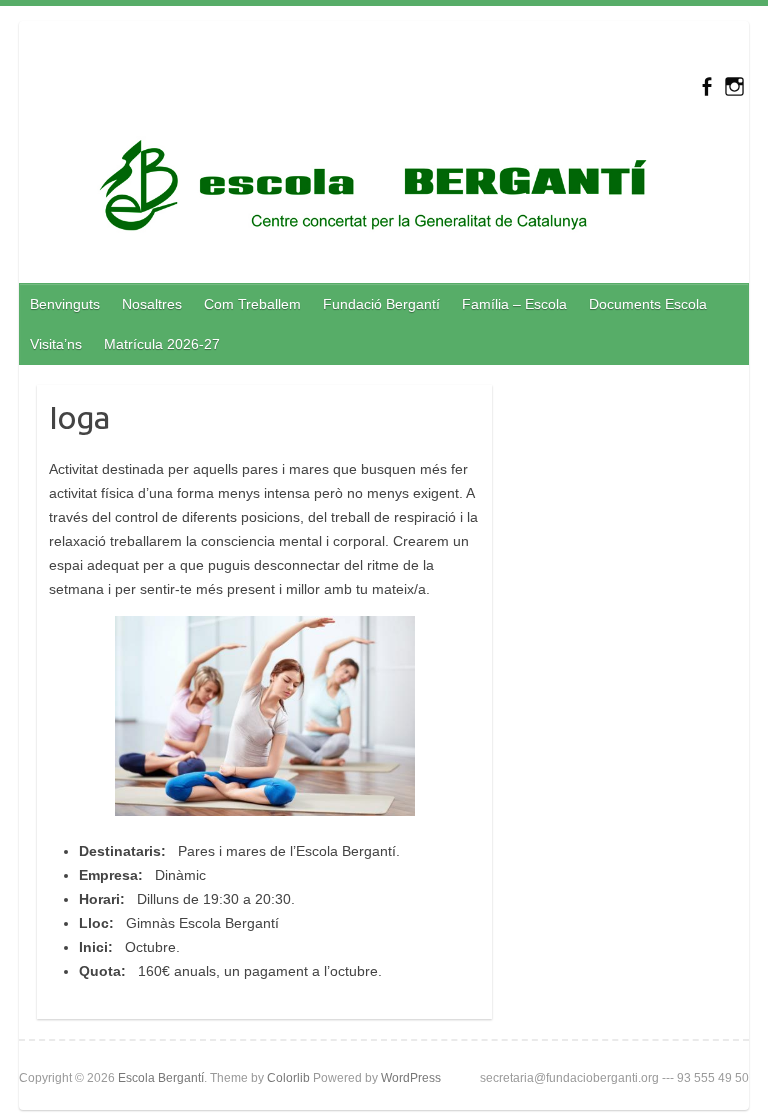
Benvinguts (65, 304)
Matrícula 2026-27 (162, 344)
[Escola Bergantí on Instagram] (734, 86)
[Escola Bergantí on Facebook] (706, 86)
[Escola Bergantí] (373, 189)
